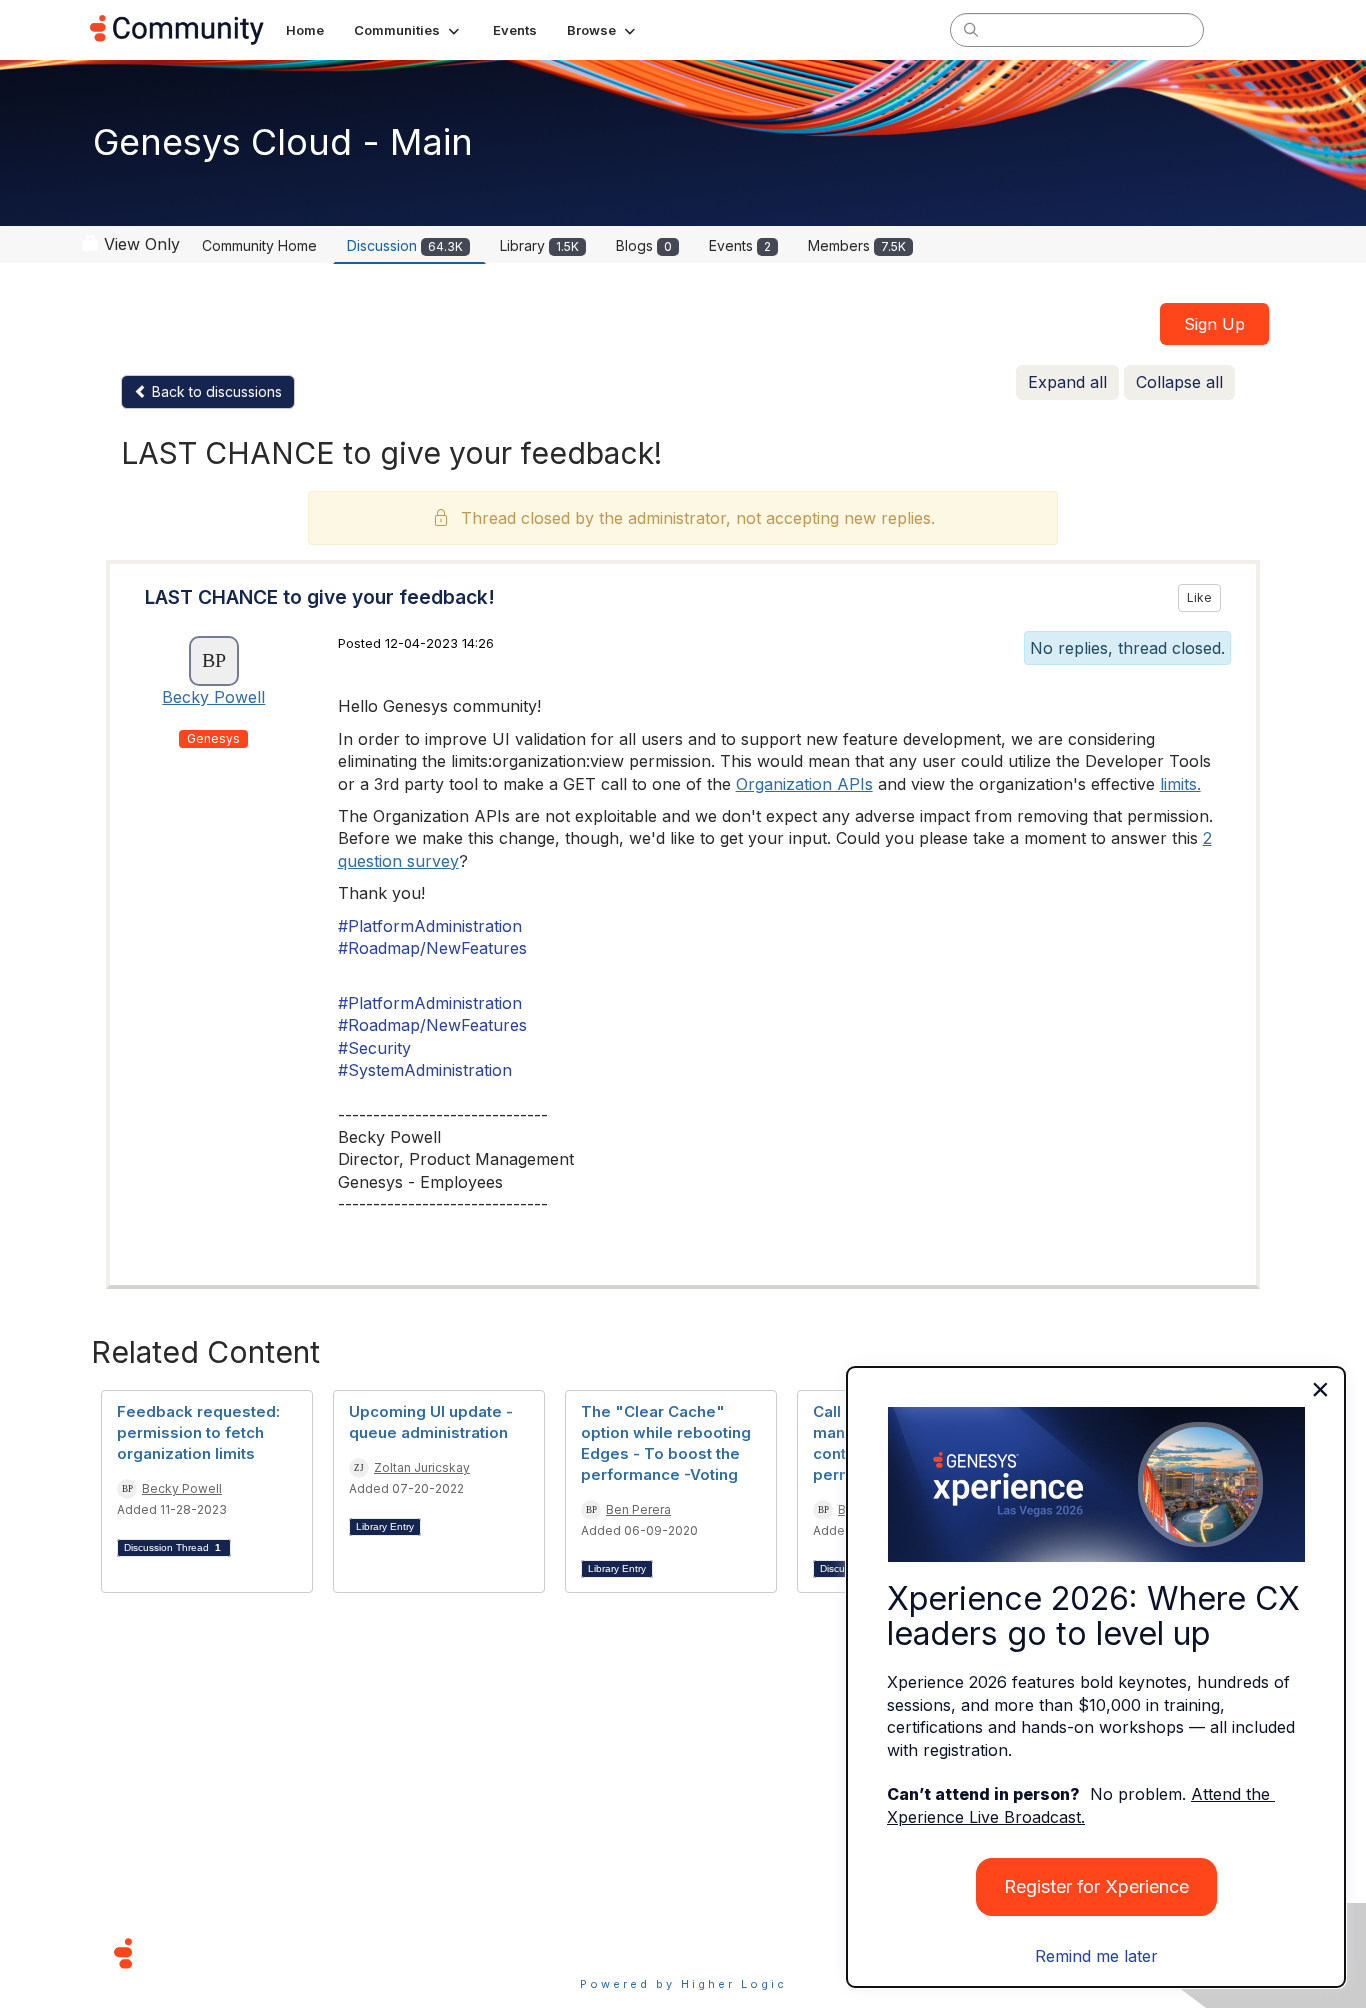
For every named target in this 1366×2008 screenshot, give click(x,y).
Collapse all (1179, 382)
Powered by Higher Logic (683, 1984)
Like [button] (1199, 597)
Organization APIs (804, 784)
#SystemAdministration (425, 1070)
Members (857, 245)
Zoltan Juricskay (422, 1467)
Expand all (1067, 382)
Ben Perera (638, 1509)
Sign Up (1214, 324)
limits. (1180, 784)
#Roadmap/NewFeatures (432, 948)
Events (740, 245)
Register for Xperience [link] (1096, 1886)
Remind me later (1096, 1956)
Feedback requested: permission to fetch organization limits (198, 1432)
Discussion (405, 245)
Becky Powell (213, 697)
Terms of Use (612, 1952)
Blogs (644, 245)
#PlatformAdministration (430, 926)
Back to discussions (215, 391)
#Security (374, 1048)
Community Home (259, 245)
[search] (971, 29)
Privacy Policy (747, 1952)
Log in (1250, 29)
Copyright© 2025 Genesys (260, 1952)
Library (539, 245)
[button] (408, 30)
